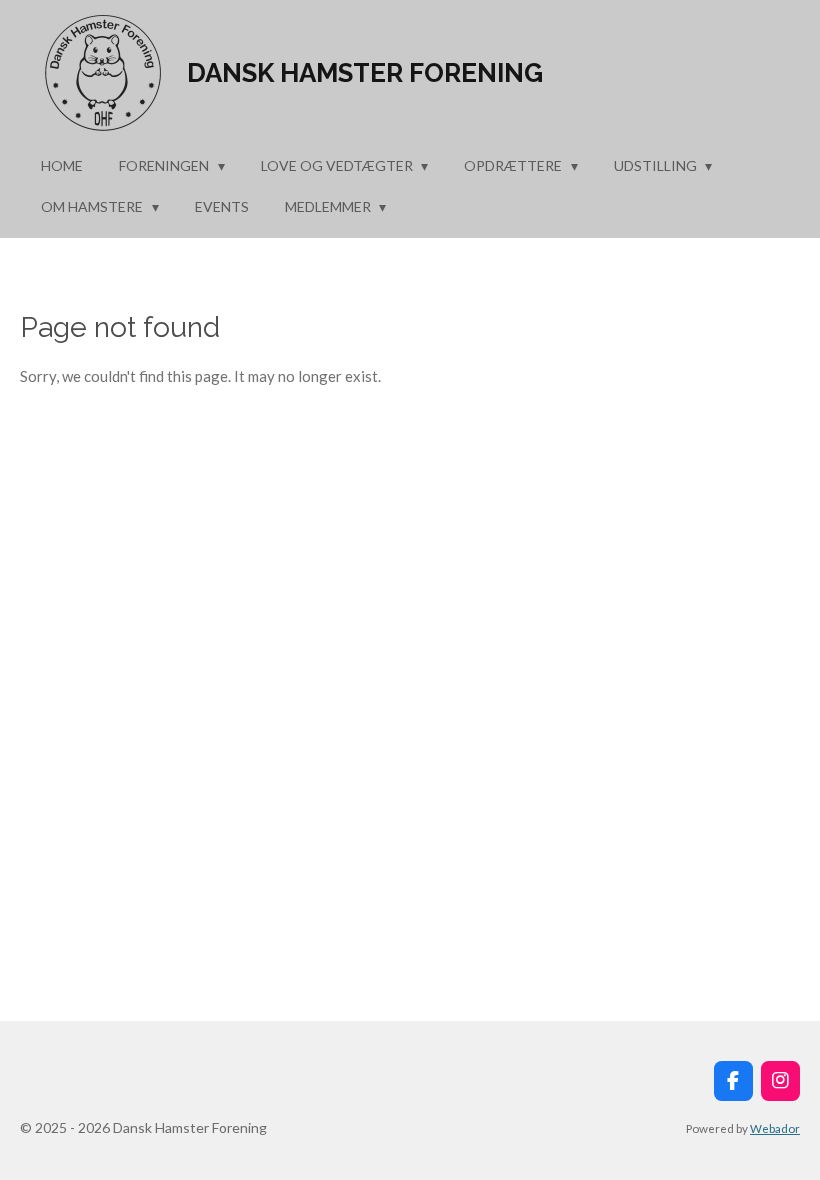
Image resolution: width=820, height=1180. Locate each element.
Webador (775, 1128)
